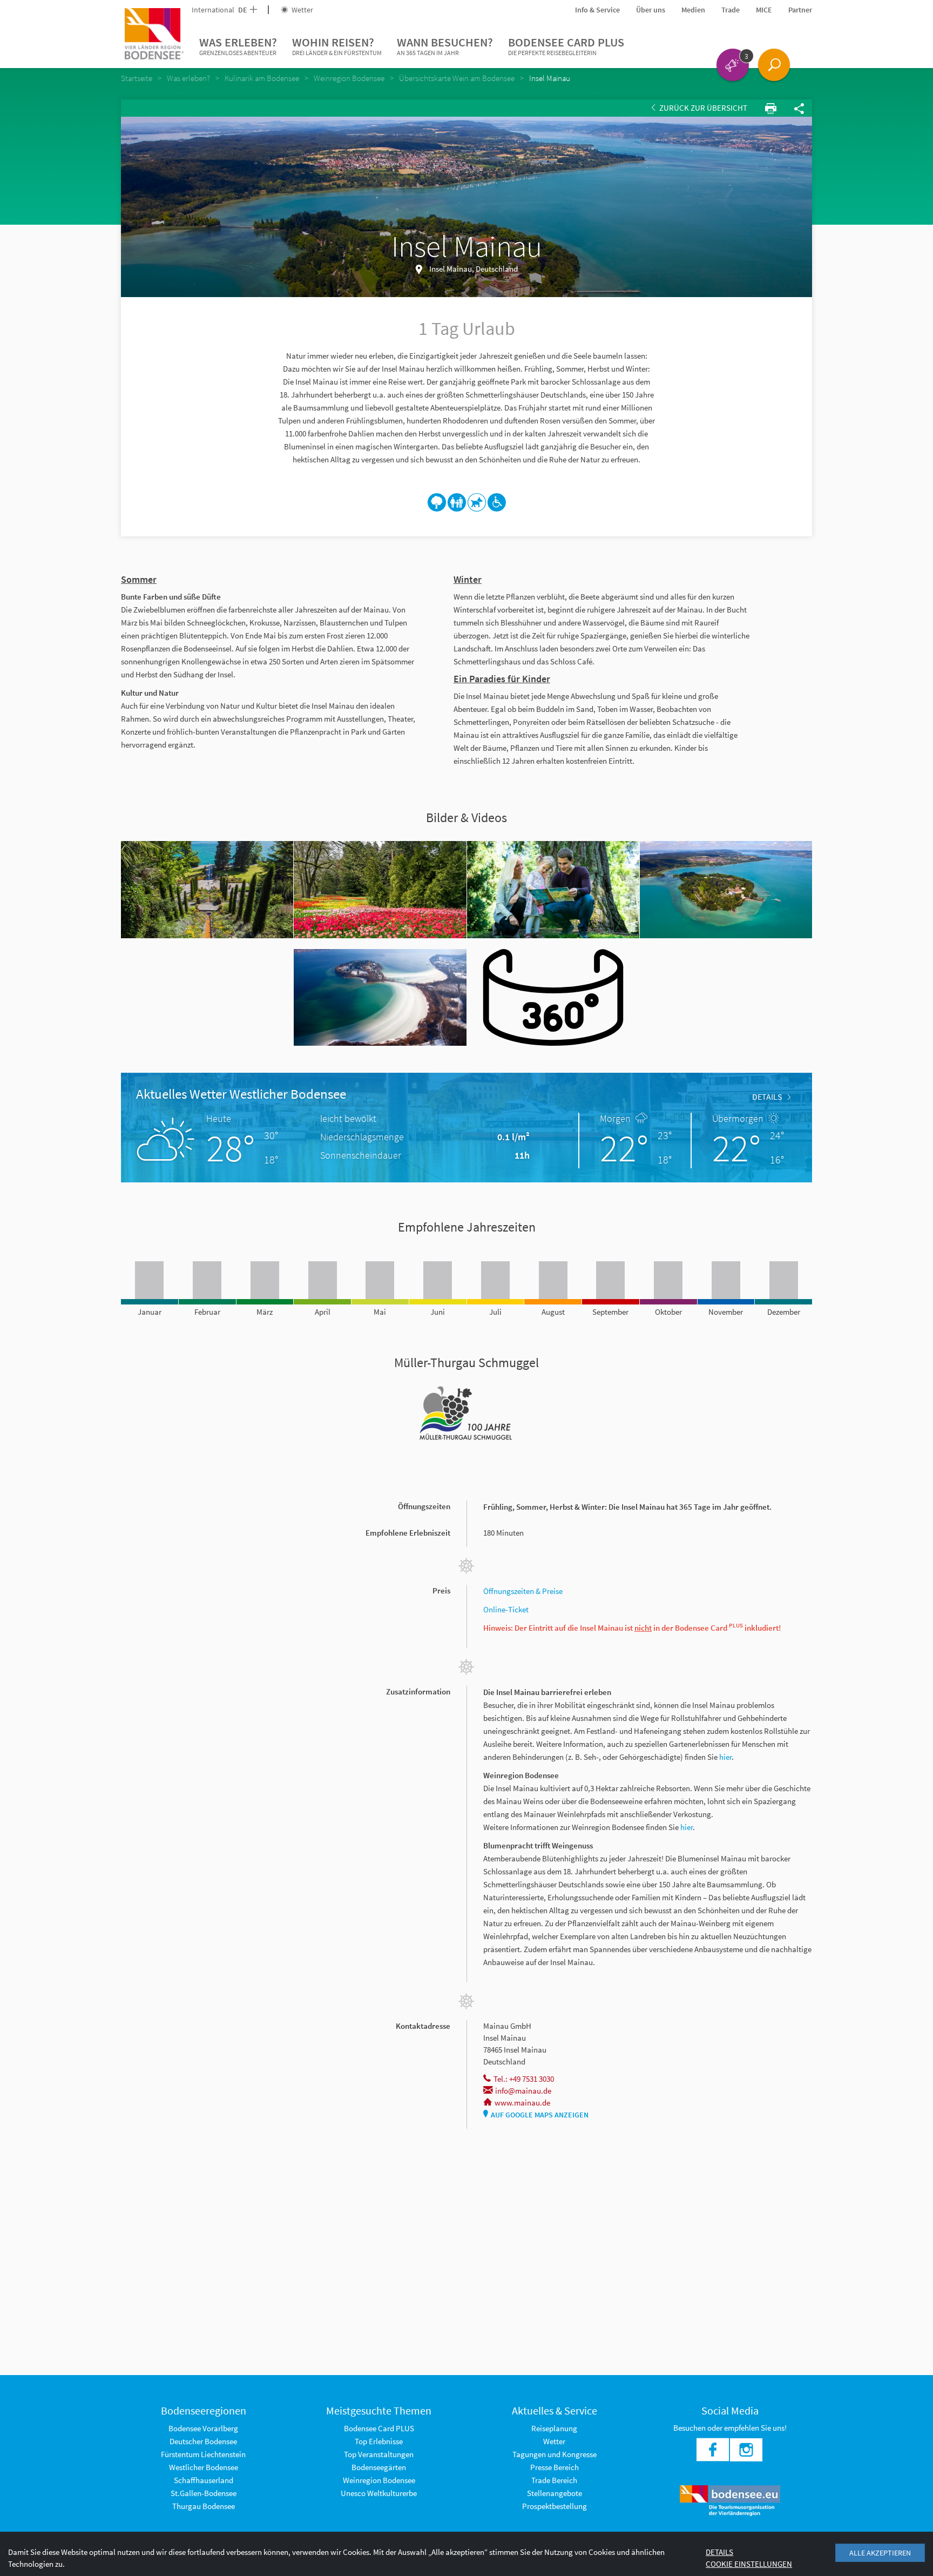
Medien (693, 10)
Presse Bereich (555, 2467)
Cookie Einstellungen (749, 2564)
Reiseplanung (554, 2428)
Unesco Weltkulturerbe (379, 2493)
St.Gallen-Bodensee (204, 2493)
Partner (800, 10)
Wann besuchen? (445, 46)
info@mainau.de (523, 2091)
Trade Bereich (554, 2480)
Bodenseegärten (379, 2467)
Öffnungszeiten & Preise (524, 1591)
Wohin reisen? (337, 46)
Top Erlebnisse (379, 2441)
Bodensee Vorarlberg (203, 2428)
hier (725, 1757)
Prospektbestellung (555, 2506)
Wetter (302, 10)
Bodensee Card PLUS (566, 46)
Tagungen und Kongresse (555, 2454)
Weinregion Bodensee (379, 2480)
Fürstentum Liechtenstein (203, 2454)
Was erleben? (238, 46)
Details (767, 1097)
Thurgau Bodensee (204, 2506)
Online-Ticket (506, 1609)
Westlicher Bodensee (204, 2467)
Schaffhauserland (204, 2480)
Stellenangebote (555, 2493)
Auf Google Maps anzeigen (540, 2115)
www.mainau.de (522, 2103)
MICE (764, 10)
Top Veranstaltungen (379, 2454)
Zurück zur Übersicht (702, 108)
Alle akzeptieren (880, 2553)
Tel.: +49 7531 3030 (524, 2079)
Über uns (651, 10)
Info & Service (597, 10)
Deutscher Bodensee (203, 2441)
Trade (731, 10)
